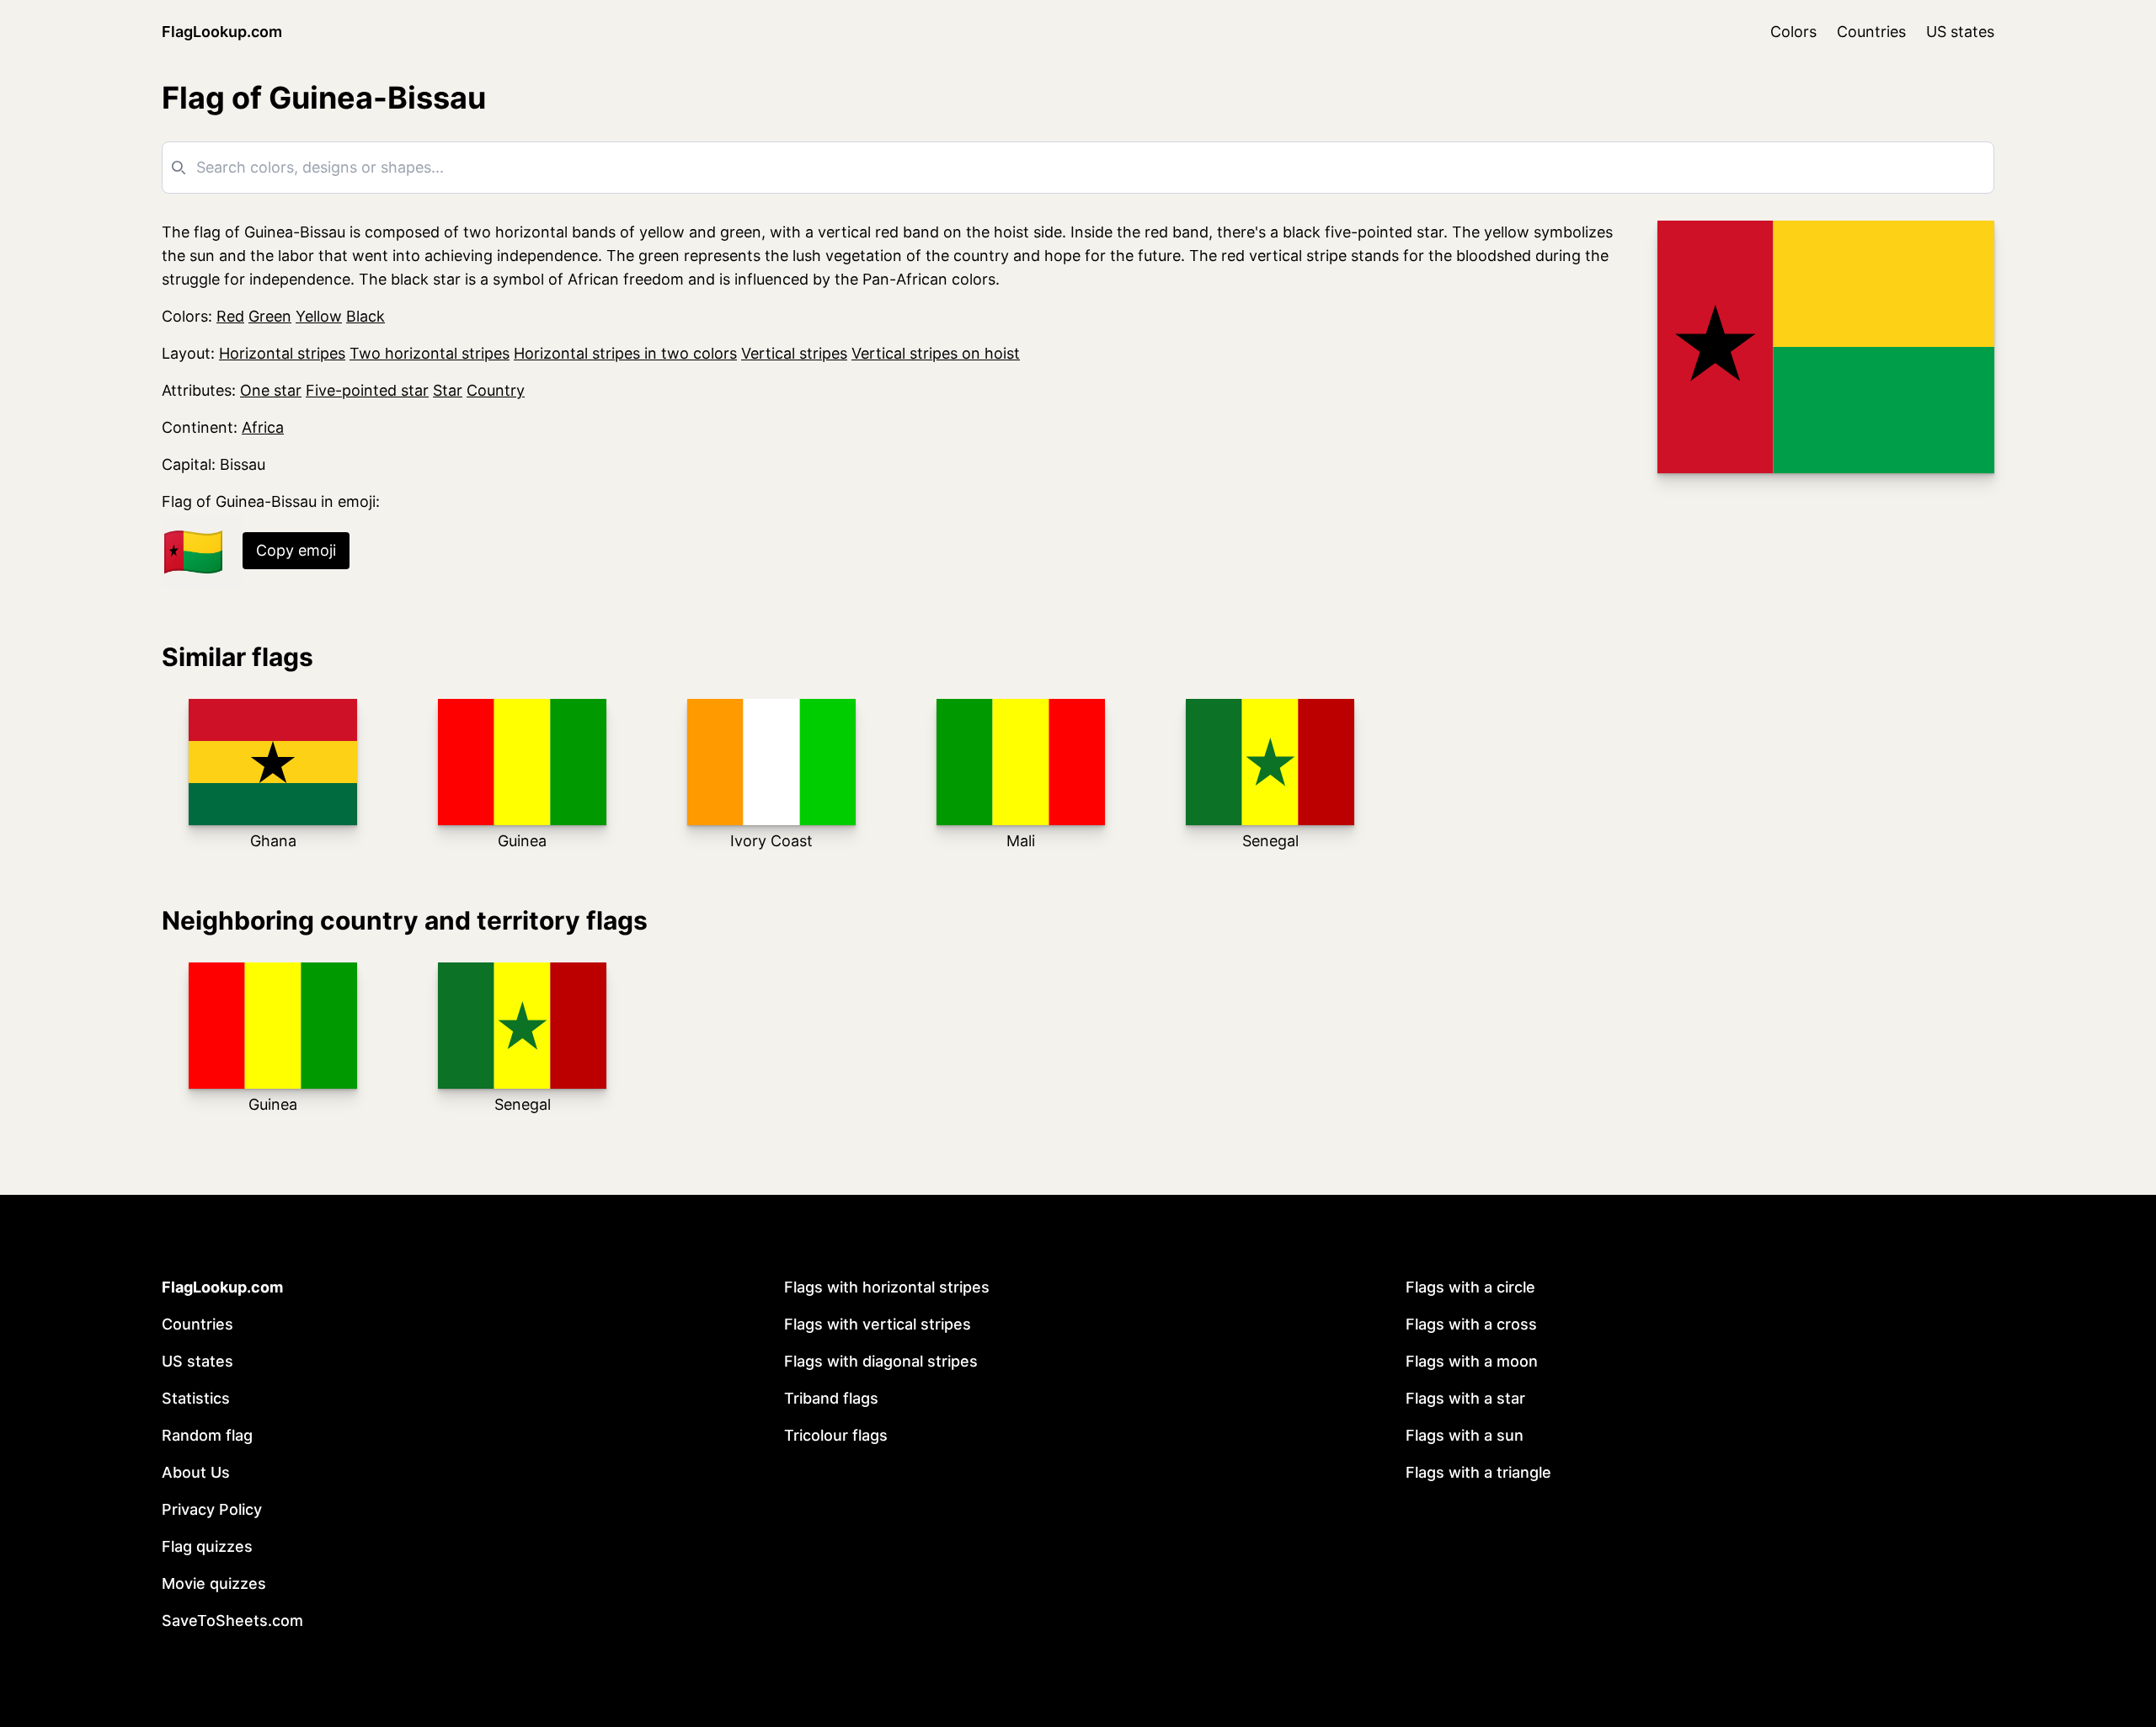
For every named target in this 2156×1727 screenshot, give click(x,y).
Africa (263, 427)
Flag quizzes (207, 1546)
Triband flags (831, 1398)
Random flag (207, 1435)
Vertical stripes (794, 353)
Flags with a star (1465, 1398)
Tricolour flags (836, 1435)
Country (496, 390)
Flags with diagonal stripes (881, 1361)
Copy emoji (296, 550)
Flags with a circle (1470, 1287)
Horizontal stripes (282, 353)
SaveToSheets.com (232, 1620)
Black (366, 316)
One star (271, 390)
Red (230, 316)
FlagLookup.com (222, 32)
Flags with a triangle (1478, 1472)
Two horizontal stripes (430, 353)
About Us (196, 1472)
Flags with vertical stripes (878, 1324)
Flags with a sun (1465, 1435)
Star (448, 390)
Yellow (319, 316)
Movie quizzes (214, 1583)
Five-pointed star (367, 390)
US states (1960, 32)
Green (270, 316)
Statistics (196, 1398)
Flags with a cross (1471, 1324)
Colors (1793, 32)
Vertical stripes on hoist (936, 353)
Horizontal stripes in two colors (625, 353)
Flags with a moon (1472, 1361)
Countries (1871, 32)
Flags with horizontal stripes (887, 1287)
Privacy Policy (212, 1509)
